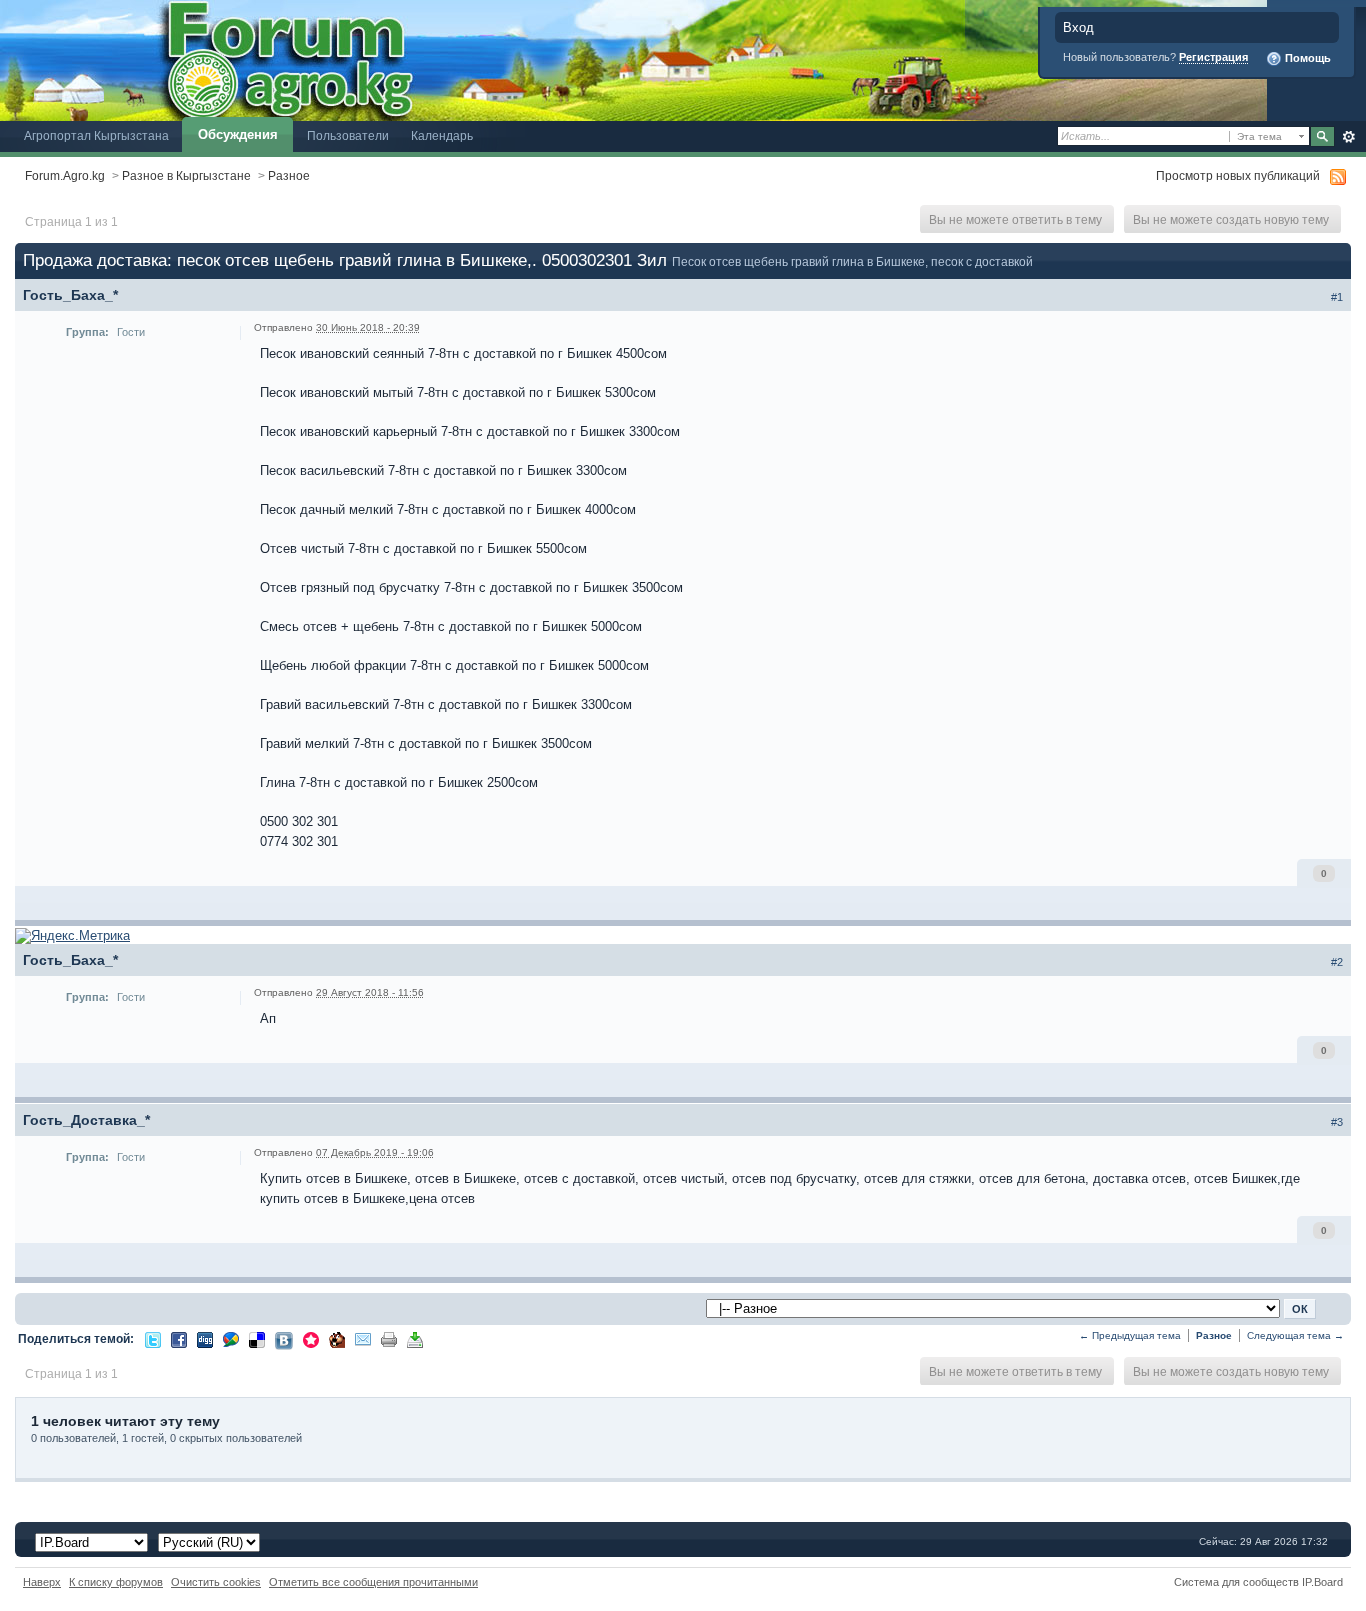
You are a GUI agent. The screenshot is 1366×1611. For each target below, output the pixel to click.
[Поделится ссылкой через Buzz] (231, 1338)
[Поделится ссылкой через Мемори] (311, 1338)
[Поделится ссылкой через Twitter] (153, 1338)
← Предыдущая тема (1130, 1335)
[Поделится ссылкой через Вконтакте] (284, 1339)
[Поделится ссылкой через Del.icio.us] (257, 1338)
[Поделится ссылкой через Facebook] (179, 1338)
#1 (1337, 297)
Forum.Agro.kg (65, 175)
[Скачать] (415, 1338)
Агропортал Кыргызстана (96, 135)
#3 (1337, 1122)
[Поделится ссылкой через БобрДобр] (337, 1338)
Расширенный (1348, 137)
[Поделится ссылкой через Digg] (205, 1338)
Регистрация (1213, 57)
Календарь (442, 135)
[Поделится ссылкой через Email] (363, 1338)
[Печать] (389, 1338)
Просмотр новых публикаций (1238, 175)
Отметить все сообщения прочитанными (373, 1582)
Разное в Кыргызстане (186, 175)
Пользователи (348, 135)
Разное (289, 175)
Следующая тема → (1295, 1335)
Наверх (42, 1582)
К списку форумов (116, 1582)
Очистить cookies (216, 1582)
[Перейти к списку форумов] (633, 59)
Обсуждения (238, 134)
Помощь (1306, 58)
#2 (1337, 962)
